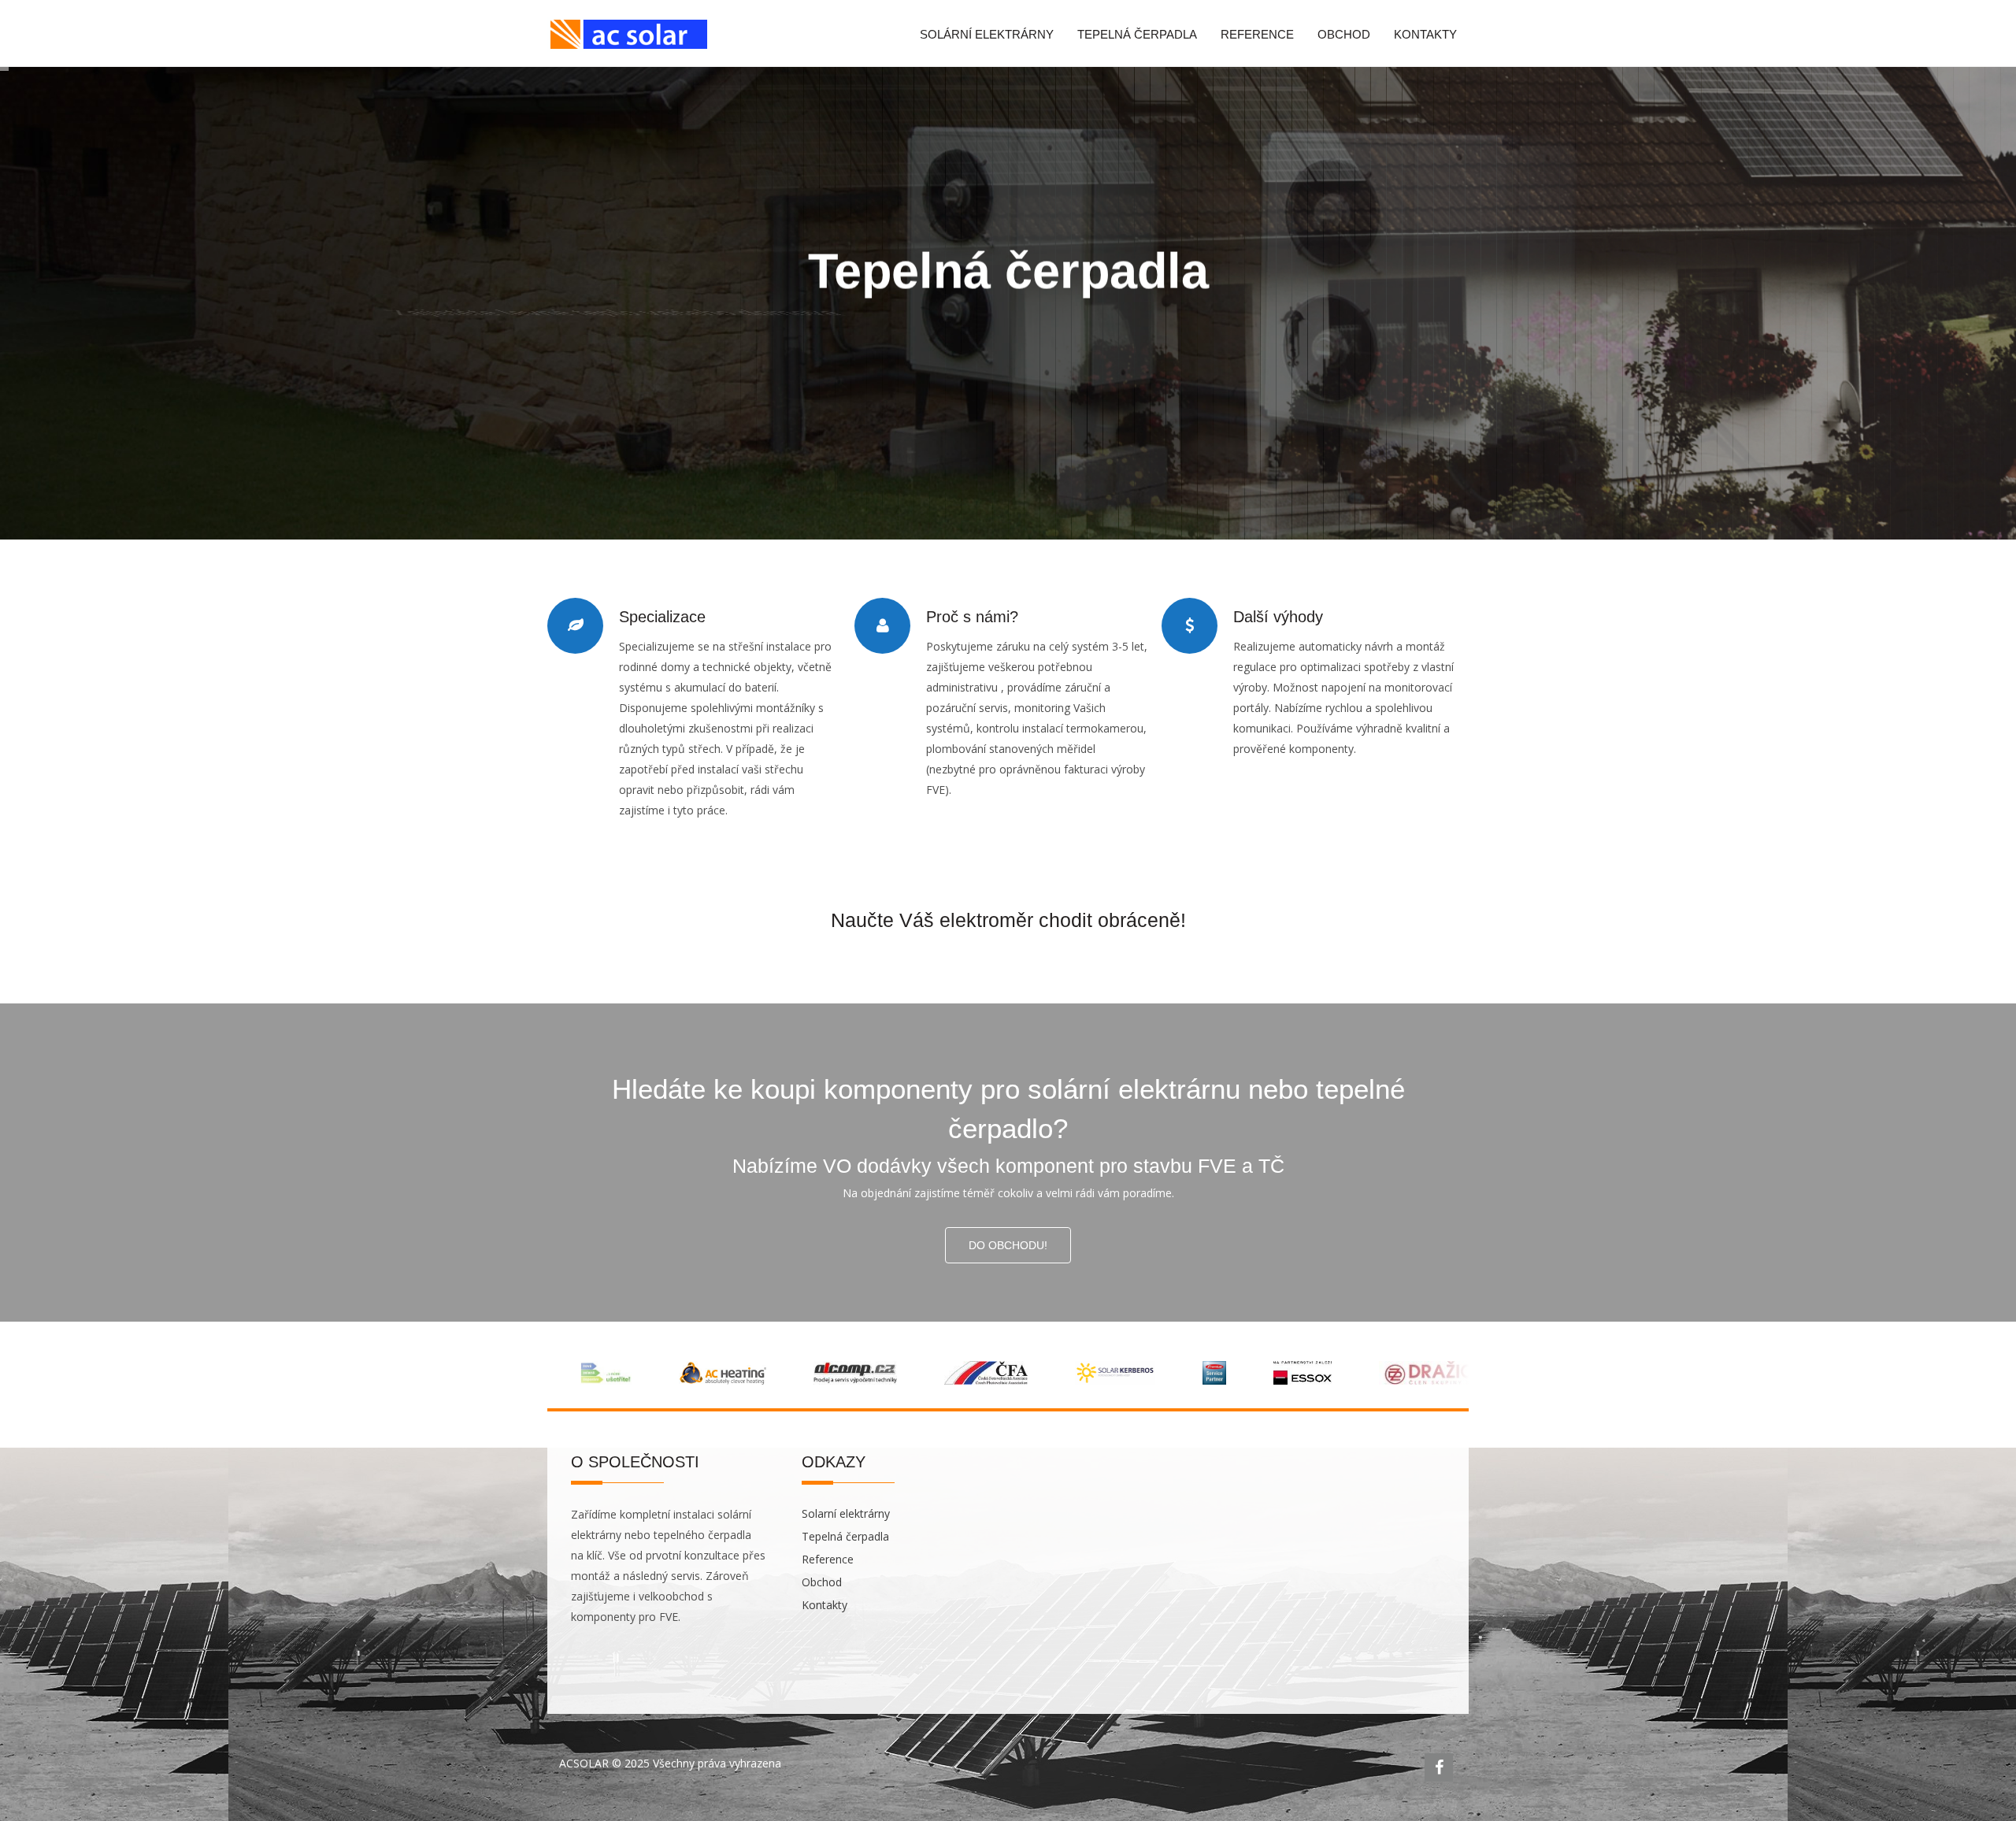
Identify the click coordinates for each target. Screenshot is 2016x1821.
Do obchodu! (1008, 1245)
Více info (938, 415)
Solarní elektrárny (846, 1513)
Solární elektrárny (987, 34)
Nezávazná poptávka (1099, 415)
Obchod (1344, 34)
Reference (1257, 34)
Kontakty (1425, 34)
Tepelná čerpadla (1137, 34)
